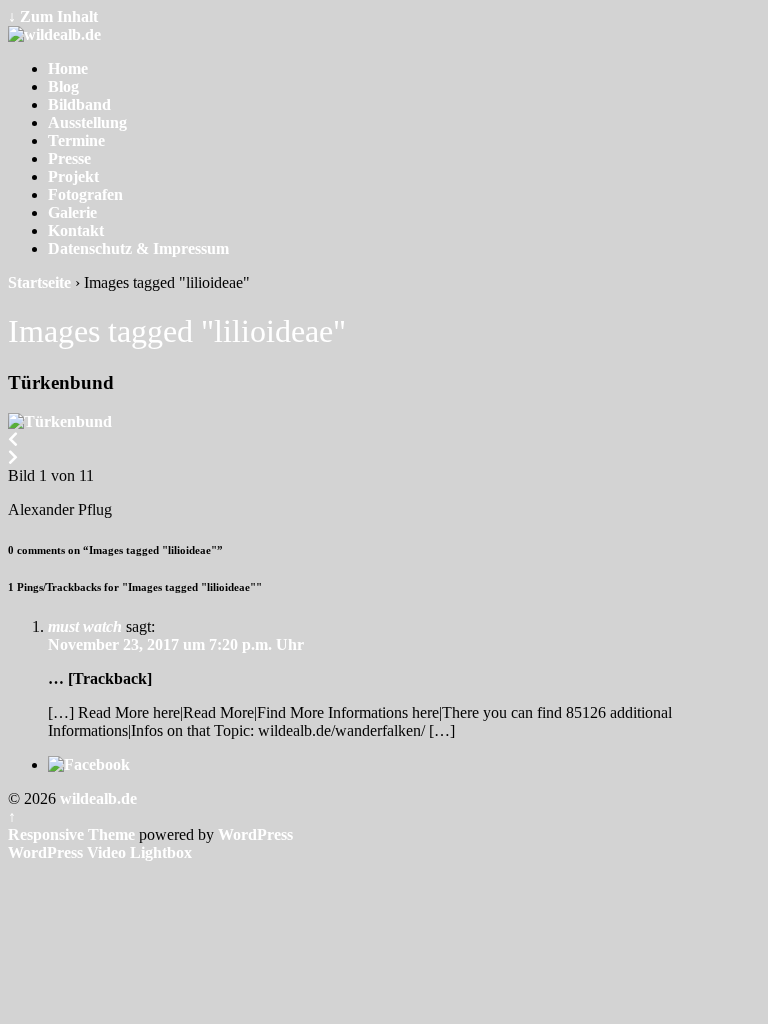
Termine (76, 140)
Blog (63, 86)
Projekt (73, 176)
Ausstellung (87, 122)
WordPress (255, 834)
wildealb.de (96, 798)
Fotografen (85, 194)
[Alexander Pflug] (60, 421)
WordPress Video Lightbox (100, 852)
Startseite (39, 282)
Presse (69, 158)
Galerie (72, 212)
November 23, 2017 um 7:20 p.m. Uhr (176, 644)
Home (68, 68)
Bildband (79, 104)
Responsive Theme (71, 834)
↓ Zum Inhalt (53, 16)
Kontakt (76, 230)
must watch (85, 626)
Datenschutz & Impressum (138, 248)
